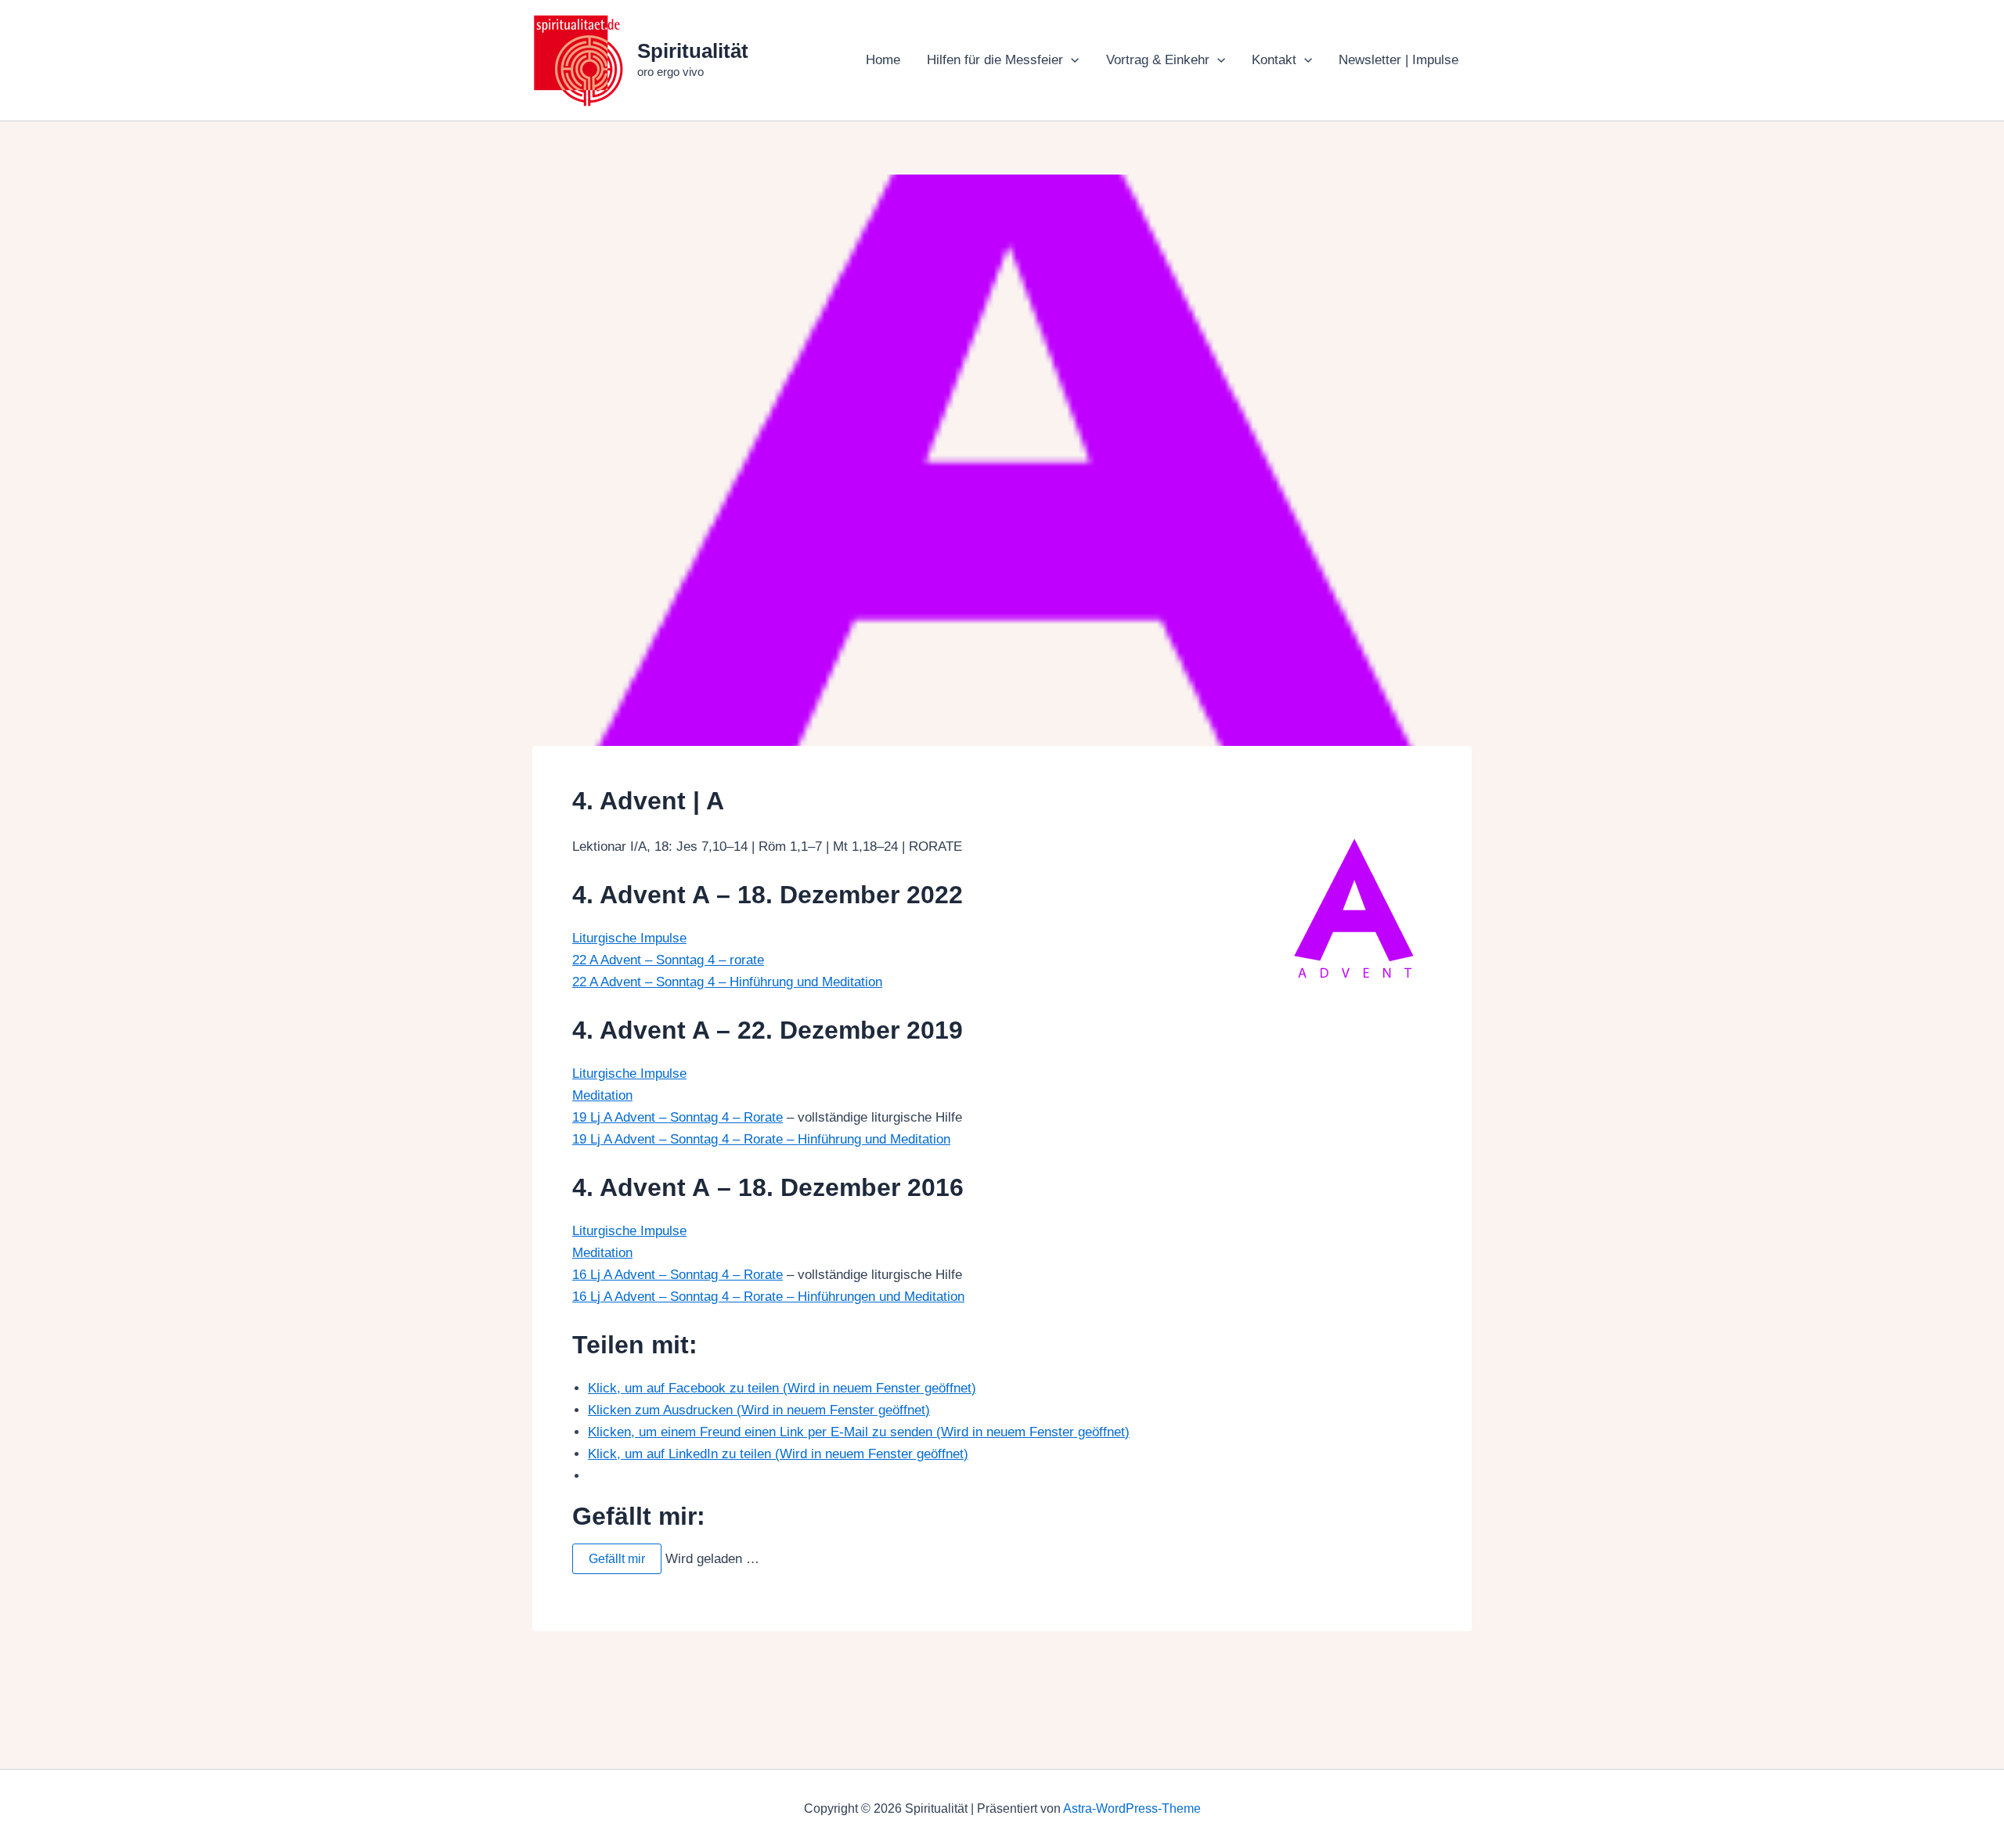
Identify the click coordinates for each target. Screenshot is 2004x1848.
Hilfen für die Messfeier (995, 60)
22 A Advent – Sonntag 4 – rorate (668, 960)
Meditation (602, 1095)
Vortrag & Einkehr (1158, 60)
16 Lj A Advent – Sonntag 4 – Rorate (678, 1275)
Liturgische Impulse (629, 938)
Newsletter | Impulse (1398, 60)
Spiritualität (693, 51)
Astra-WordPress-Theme (1132, 1808)
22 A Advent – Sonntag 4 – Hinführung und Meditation (727, 982)
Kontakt (1274, 60)
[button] (1071, 60)
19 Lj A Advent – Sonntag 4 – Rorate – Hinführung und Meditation (761, 1139)
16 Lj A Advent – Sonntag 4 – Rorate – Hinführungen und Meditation (768, 1297)
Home (883, 60)
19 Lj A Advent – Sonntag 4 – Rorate (678, 1117)
